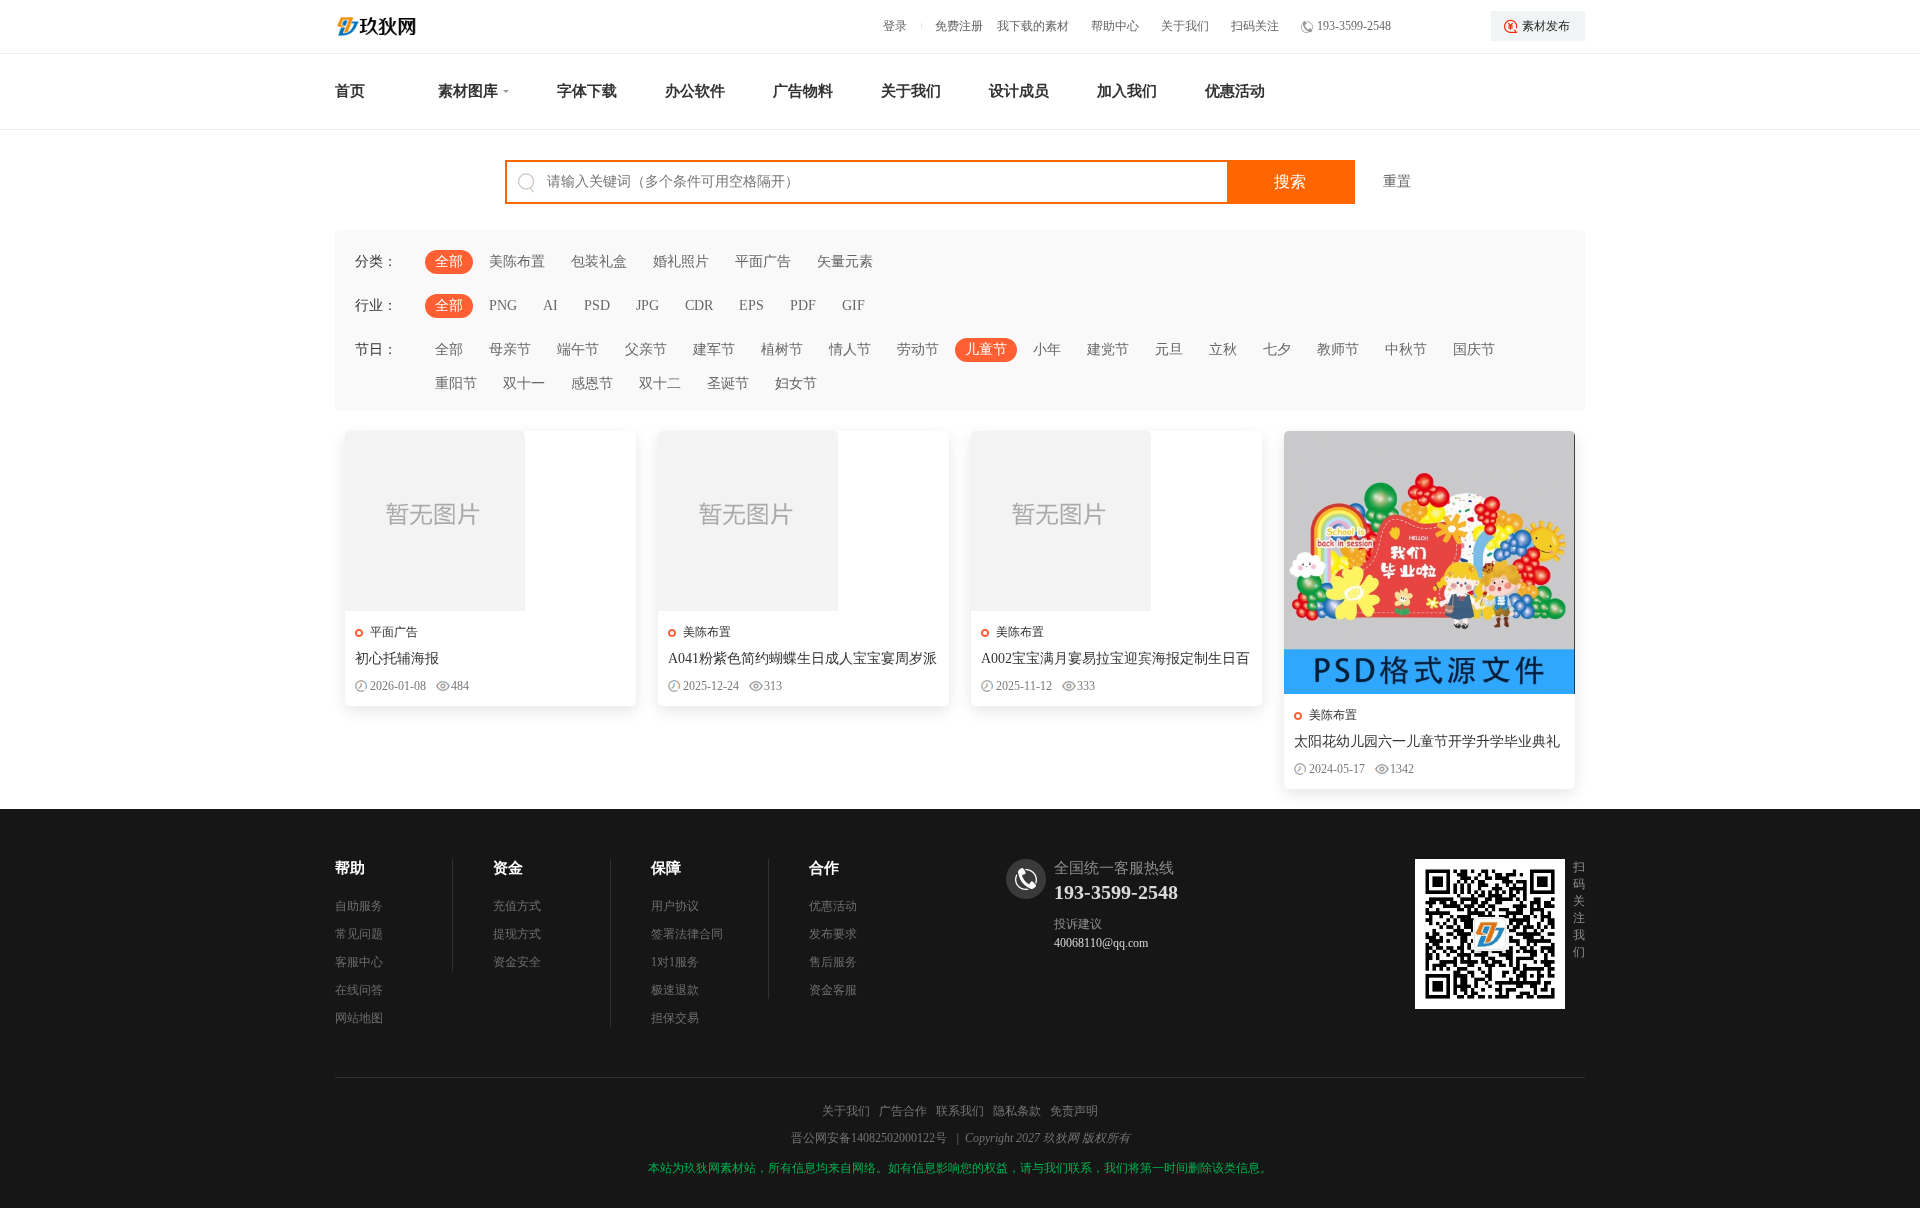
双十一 (524, 383)
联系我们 (960, 1111)
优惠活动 (1235, 91)
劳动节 (918, 349)
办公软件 (695, 91)
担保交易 (675, 1018)
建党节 (1108, 349)
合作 (824, 868)
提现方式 (517, 934)
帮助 (350, 868)
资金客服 (833, 990)
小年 (1047, 349)
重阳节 (456, 383)
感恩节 (592, 383)
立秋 (1223, 349)
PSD (597, 305)
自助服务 (359, 906)
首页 (350, 91)
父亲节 (646, 349)
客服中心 (359, 962)
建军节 (714, 349)
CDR (699, 305)
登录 (895, 26)
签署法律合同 (687, 934)
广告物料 (803, 91)
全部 (449, 261)
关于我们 (1185, 26)
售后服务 (833, 962)
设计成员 (1019, 91)
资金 (508, 868)
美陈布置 (517, 261)
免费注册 (959, 26)
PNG (503, 305)
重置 (1397, 181)
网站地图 (359, 1018)
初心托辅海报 (397, 658)
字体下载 (587, 91)
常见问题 (359, 934)
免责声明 (1074, 1111)
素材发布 (1546, 26)
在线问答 (359, 990)
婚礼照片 (681, 261)
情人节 (850, 349)
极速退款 (675, 990)
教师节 (1338, 349)
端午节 (578, 349)
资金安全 (517, 962)
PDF (803, 305)
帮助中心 (1115, 26)
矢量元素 (845, 261)
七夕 (1277, 349)
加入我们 (1127, 91)
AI (550, 305)
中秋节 (1406, 349)
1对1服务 (675, 962)
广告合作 (903, 1111)
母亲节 (510, 349)
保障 (666, 868)
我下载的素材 (1033, 26)
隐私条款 (1017, 1111)
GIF (853, 305)
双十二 (660, 383)
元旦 (1169, 349)
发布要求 (833, 934)
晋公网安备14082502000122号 (869, 1138)
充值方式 (517, 906)
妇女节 (796, 383)
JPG (647, 305)
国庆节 (1474, 349)
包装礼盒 (599, 261)
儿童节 (986, 349)
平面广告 (763, 261)
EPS (751, 305)
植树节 (782, 349)
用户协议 (675, 906)
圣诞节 (728, 383)
